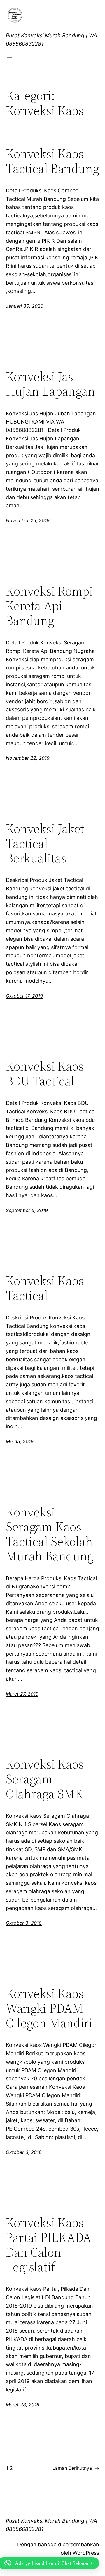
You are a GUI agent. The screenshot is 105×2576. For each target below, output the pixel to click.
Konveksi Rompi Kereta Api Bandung (49, 606)
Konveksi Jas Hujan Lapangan (50, 384)
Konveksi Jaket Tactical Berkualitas (45, 844)
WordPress (86, 2553)
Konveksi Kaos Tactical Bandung (52, 161)
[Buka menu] (9, 59)
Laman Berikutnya (76, 2468)
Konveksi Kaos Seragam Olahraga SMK (45, 1779)
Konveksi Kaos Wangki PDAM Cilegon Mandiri (49, 2008)
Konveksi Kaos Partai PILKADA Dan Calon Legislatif (49, 2245)
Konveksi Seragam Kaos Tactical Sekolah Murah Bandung (50, 1534)
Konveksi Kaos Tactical (45, 1288)
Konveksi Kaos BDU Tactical (45, 1074)
